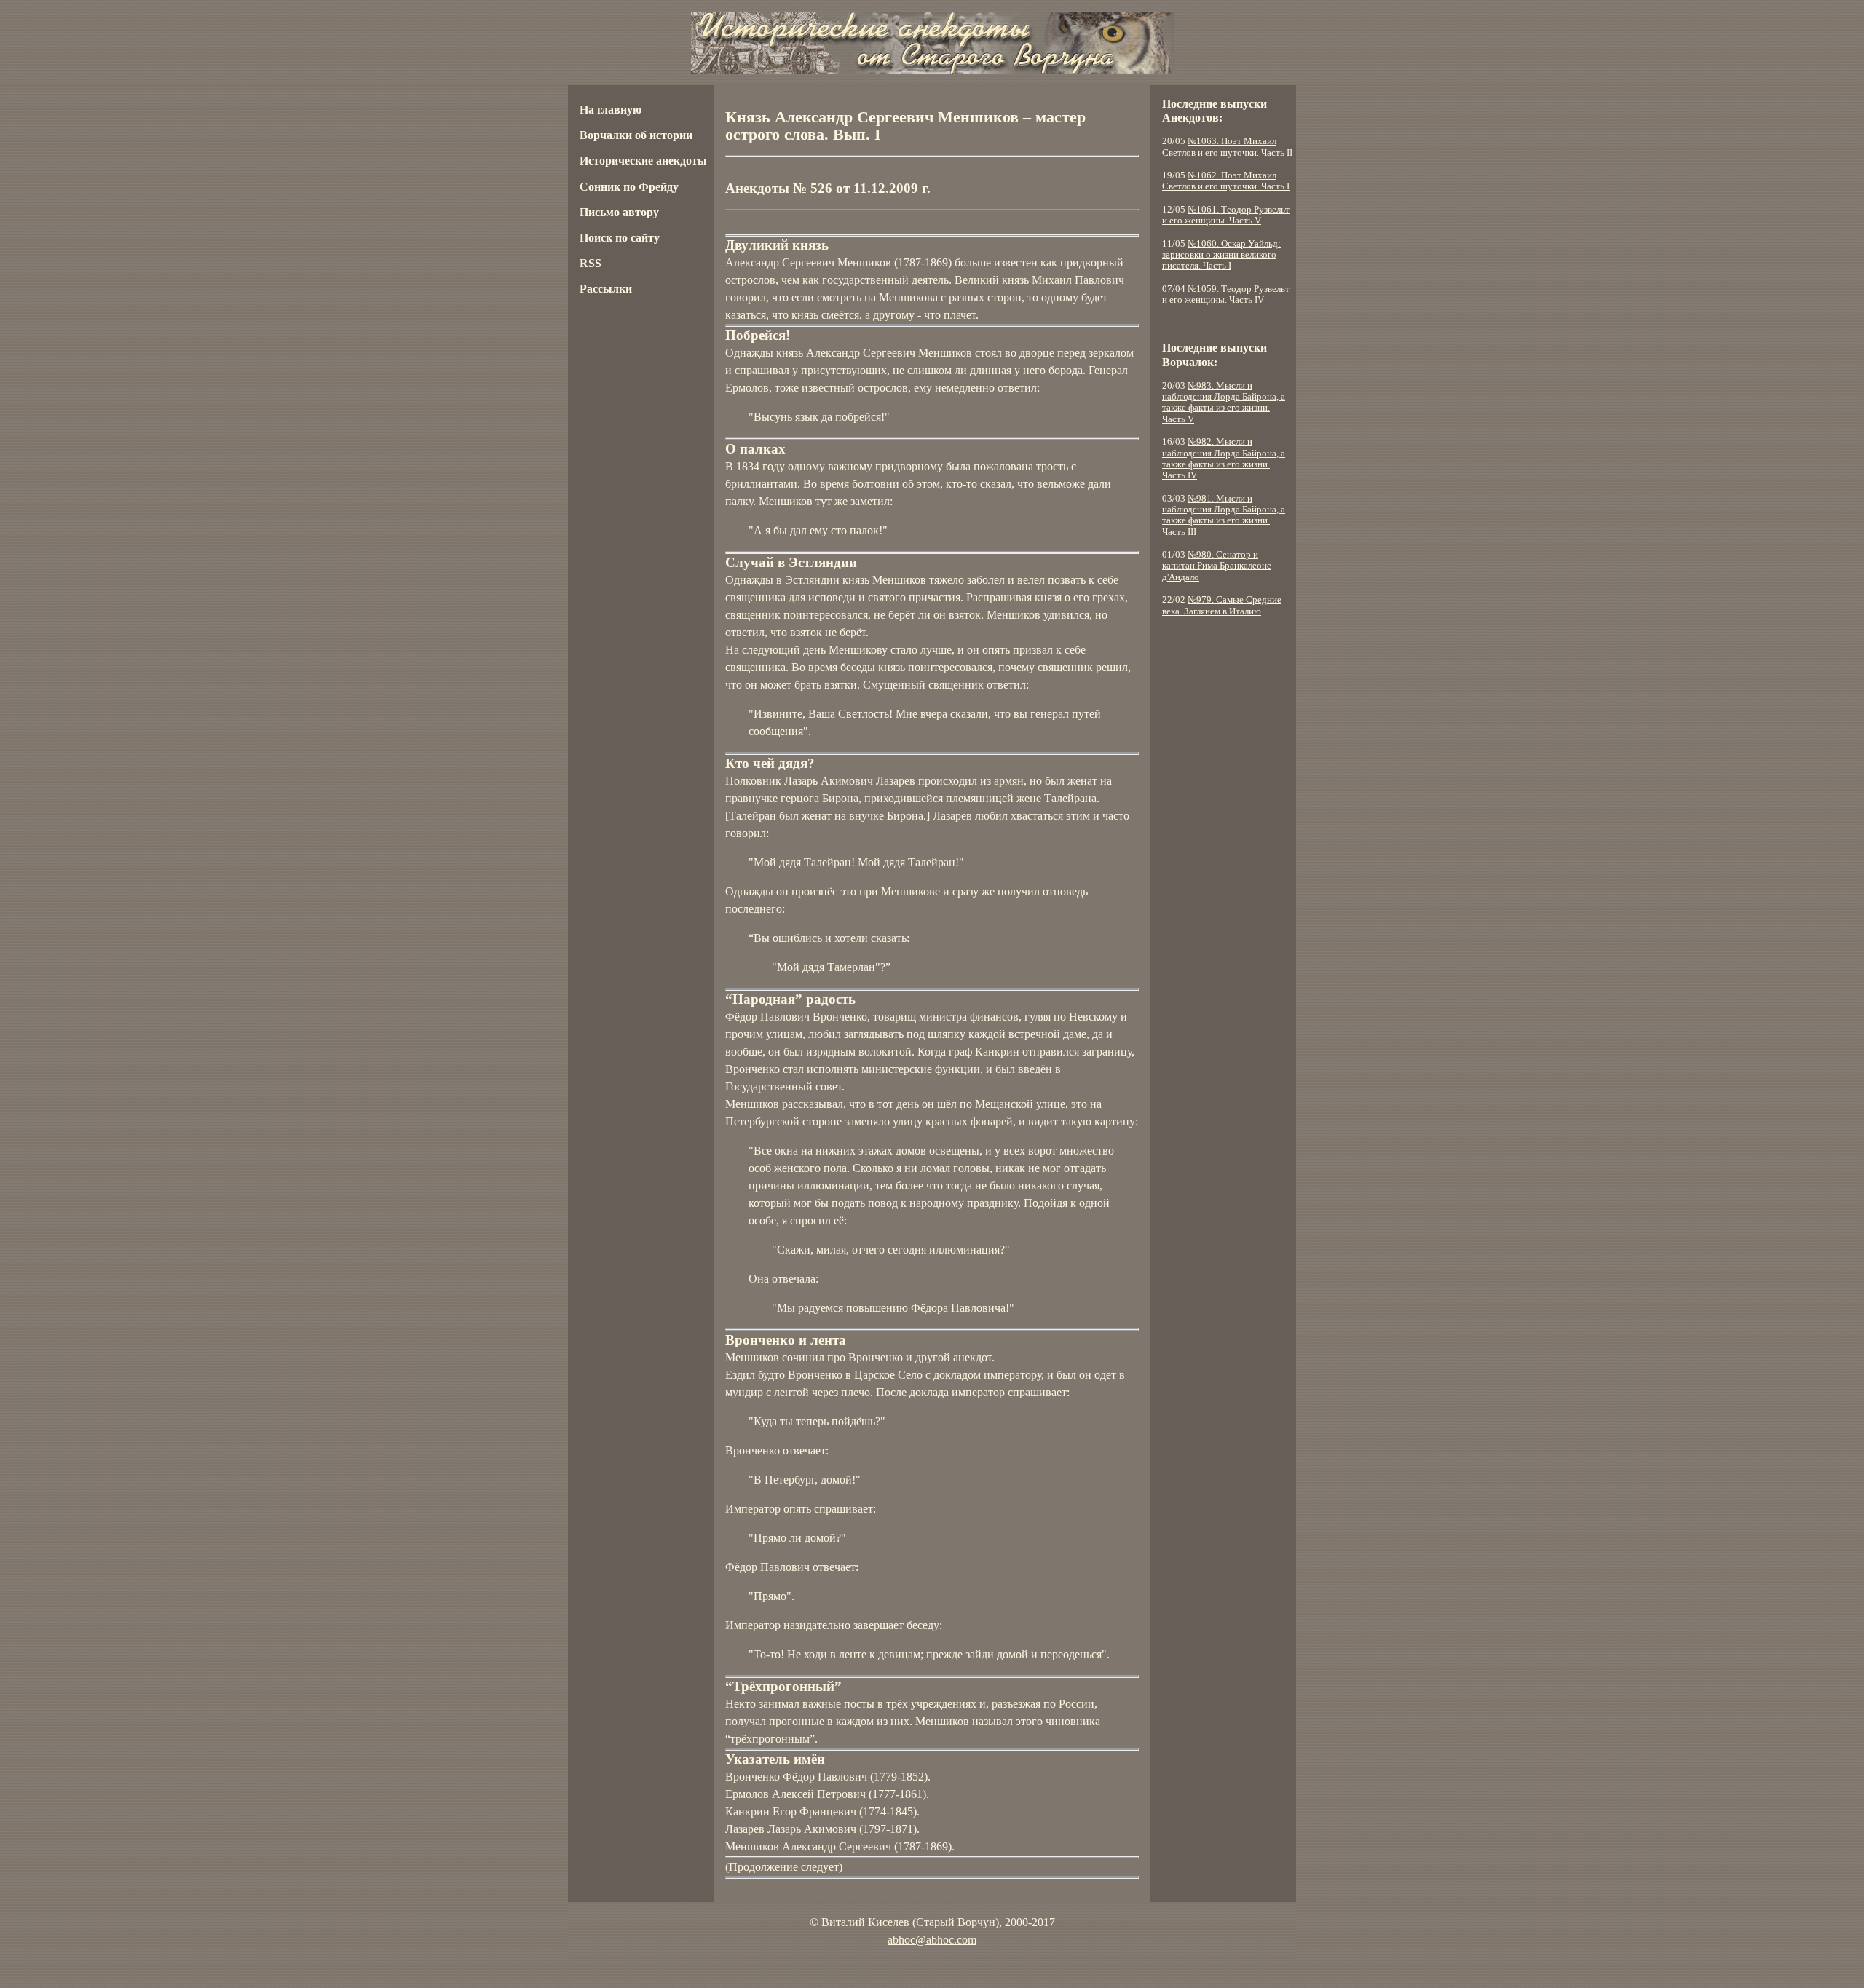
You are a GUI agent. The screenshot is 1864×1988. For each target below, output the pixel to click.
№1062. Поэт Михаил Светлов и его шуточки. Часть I (1226, 181)
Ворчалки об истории (636, 135)
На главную (611, 110)
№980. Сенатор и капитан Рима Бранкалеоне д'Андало (1217, 566)
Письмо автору (619, 212)
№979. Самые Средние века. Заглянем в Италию (1222, 605)
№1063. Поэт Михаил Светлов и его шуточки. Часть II (1227, 147)
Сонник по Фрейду (629, 187)
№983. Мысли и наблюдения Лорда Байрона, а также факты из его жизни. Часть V (1224, 403)
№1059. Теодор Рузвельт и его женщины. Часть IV (1226, 294)
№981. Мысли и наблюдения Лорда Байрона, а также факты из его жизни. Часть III (1224, 515)
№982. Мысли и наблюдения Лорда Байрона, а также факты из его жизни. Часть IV (1224, 459)
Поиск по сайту (620, 238)
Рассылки (606, 289)
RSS (591, 263)
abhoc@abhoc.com (932, 1940)
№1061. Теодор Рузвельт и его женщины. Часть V (1226, 215)
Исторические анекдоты (643, 161)
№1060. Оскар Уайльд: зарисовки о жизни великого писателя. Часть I (1221, 255)
